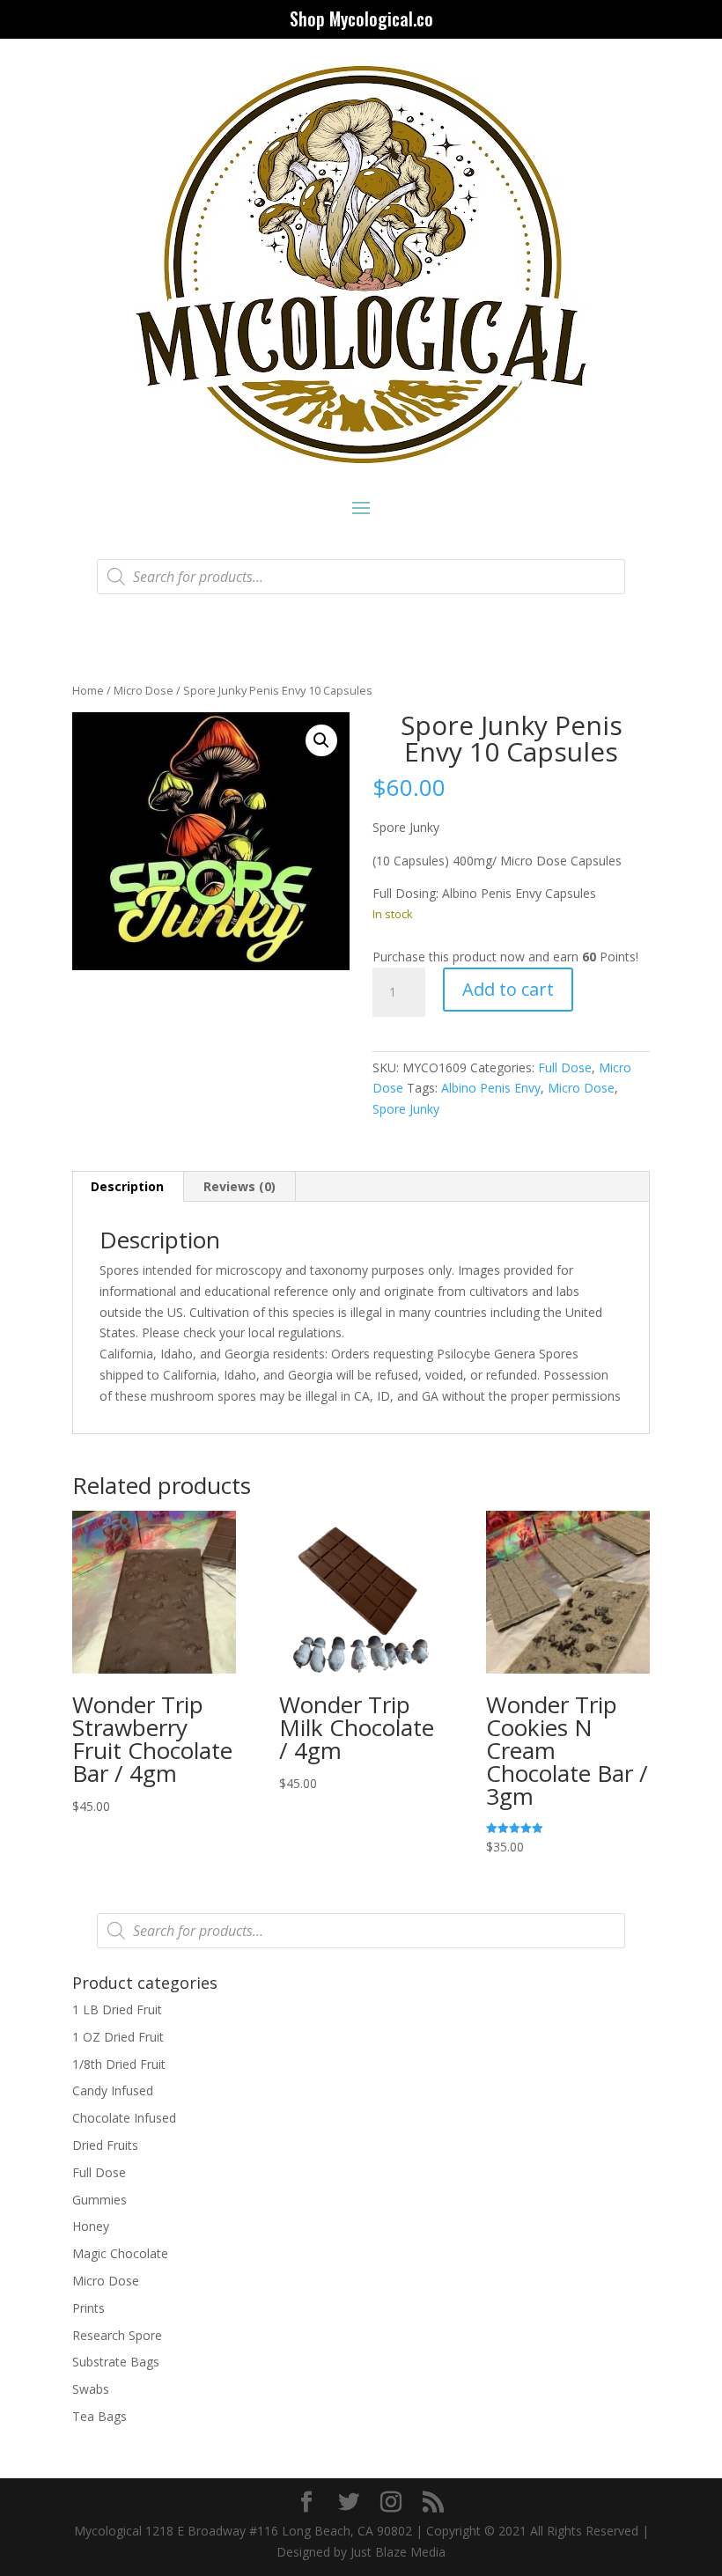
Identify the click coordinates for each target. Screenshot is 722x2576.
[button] (321, 740)
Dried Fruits (105, 2145)
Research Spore (117, 2335)
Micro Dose (144, 690)
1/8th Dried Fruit (119, 2064)
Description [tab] (127, 1186)
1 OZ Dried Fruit (118, 2037)
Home (88, 690)
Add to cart (508, 989)
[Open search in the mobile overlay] (361, 577)
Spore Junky (406, 1109)
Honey (91, 2226)
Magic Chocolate (120, 2253)
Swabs (91, 2389)
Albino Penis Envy (491, 1088)
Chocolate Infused (124, 2118)
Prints (88, 2308)
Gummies (99, 2200)
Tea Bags (99, 2416)
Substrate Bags (116, 2362)
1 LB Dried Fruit (117, 2009)
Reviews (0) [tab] (239, 1186)
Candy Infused (113, 2090)
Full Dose (565, 1067)
